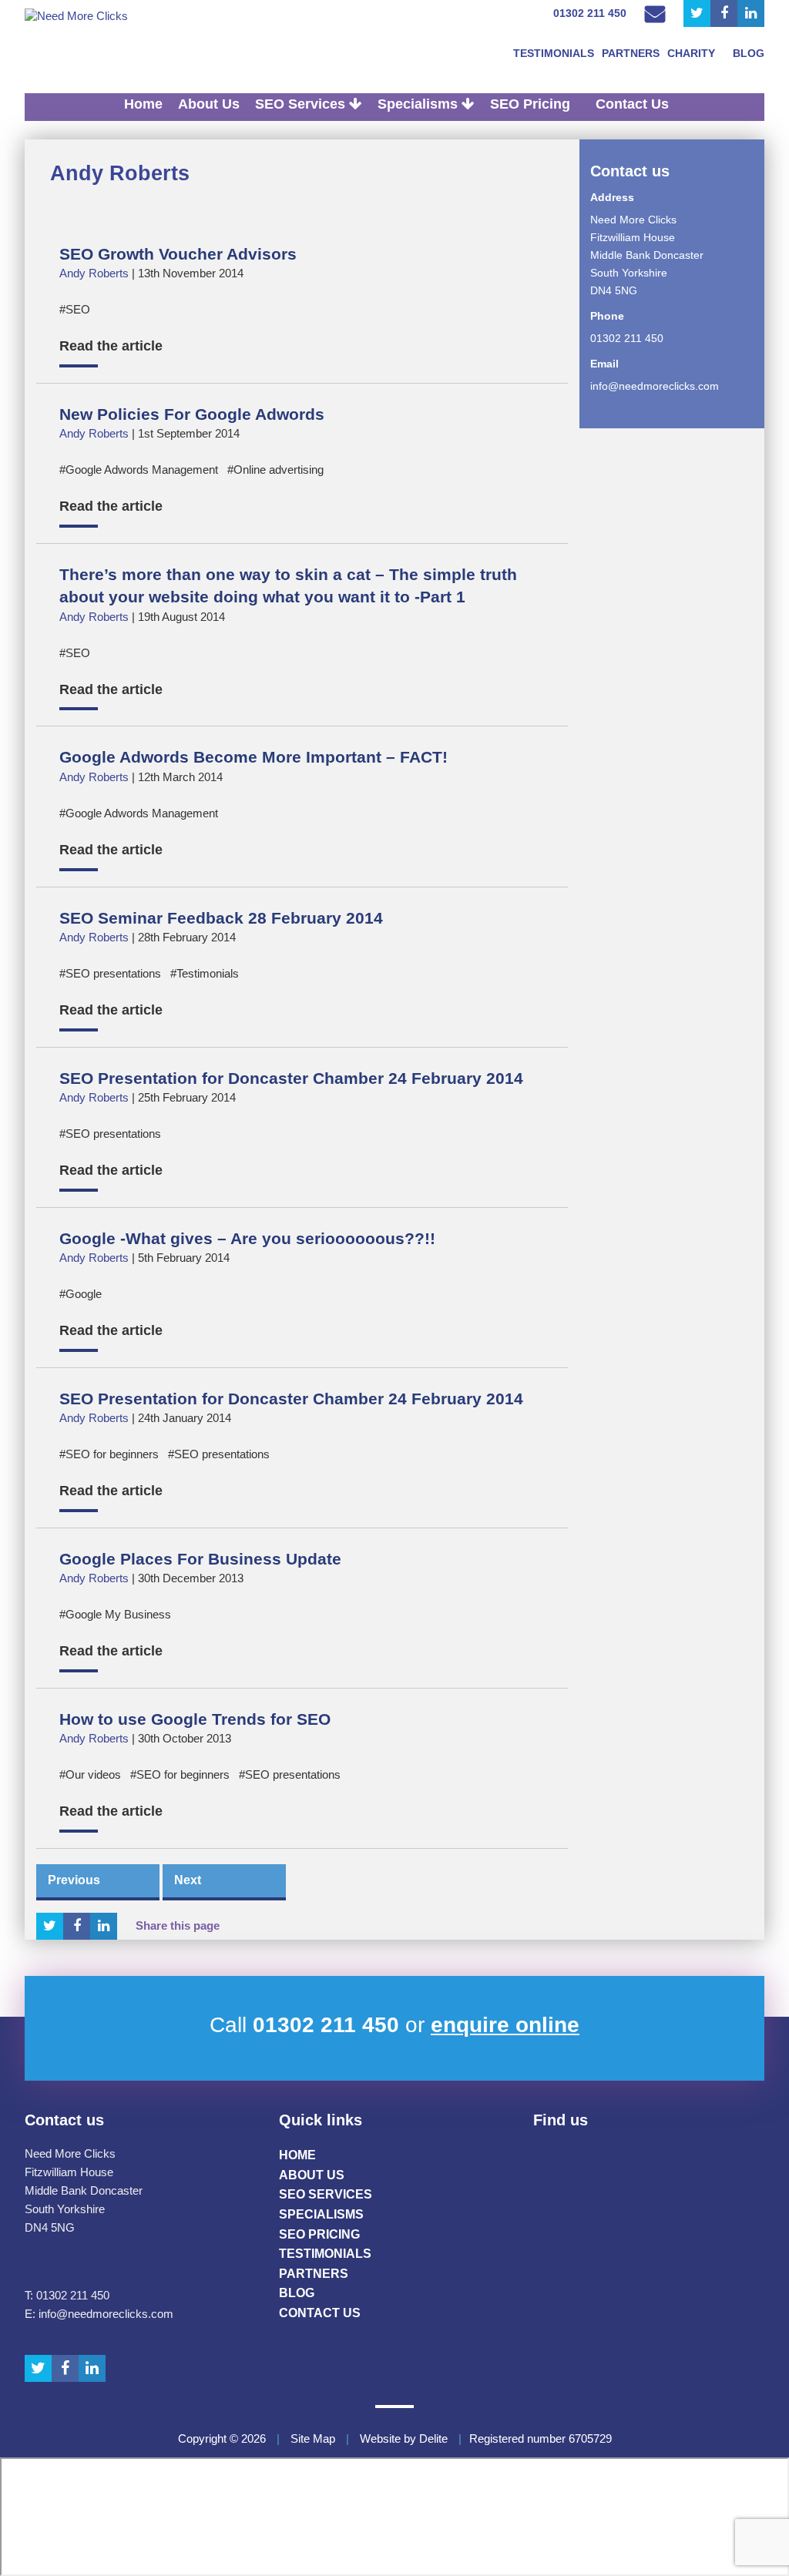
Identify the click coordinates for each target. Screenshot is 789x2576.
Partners (631, 53)
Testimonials (554, 53)
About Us (209, 104)
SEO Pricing (530, 104)
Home (143, 104)
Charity (691, 53)
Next (188, 1880)
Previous (74, 1880)
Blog (749, 53)
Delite (433, 2439)
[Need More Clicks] (102, 16)
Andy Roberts (120, 173)
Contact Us (632, 104)
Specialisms (420, 104)
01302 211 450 (590, 13)
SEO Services (302, 104)
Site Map (313, 2439)
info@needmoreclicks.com (655, 386)
